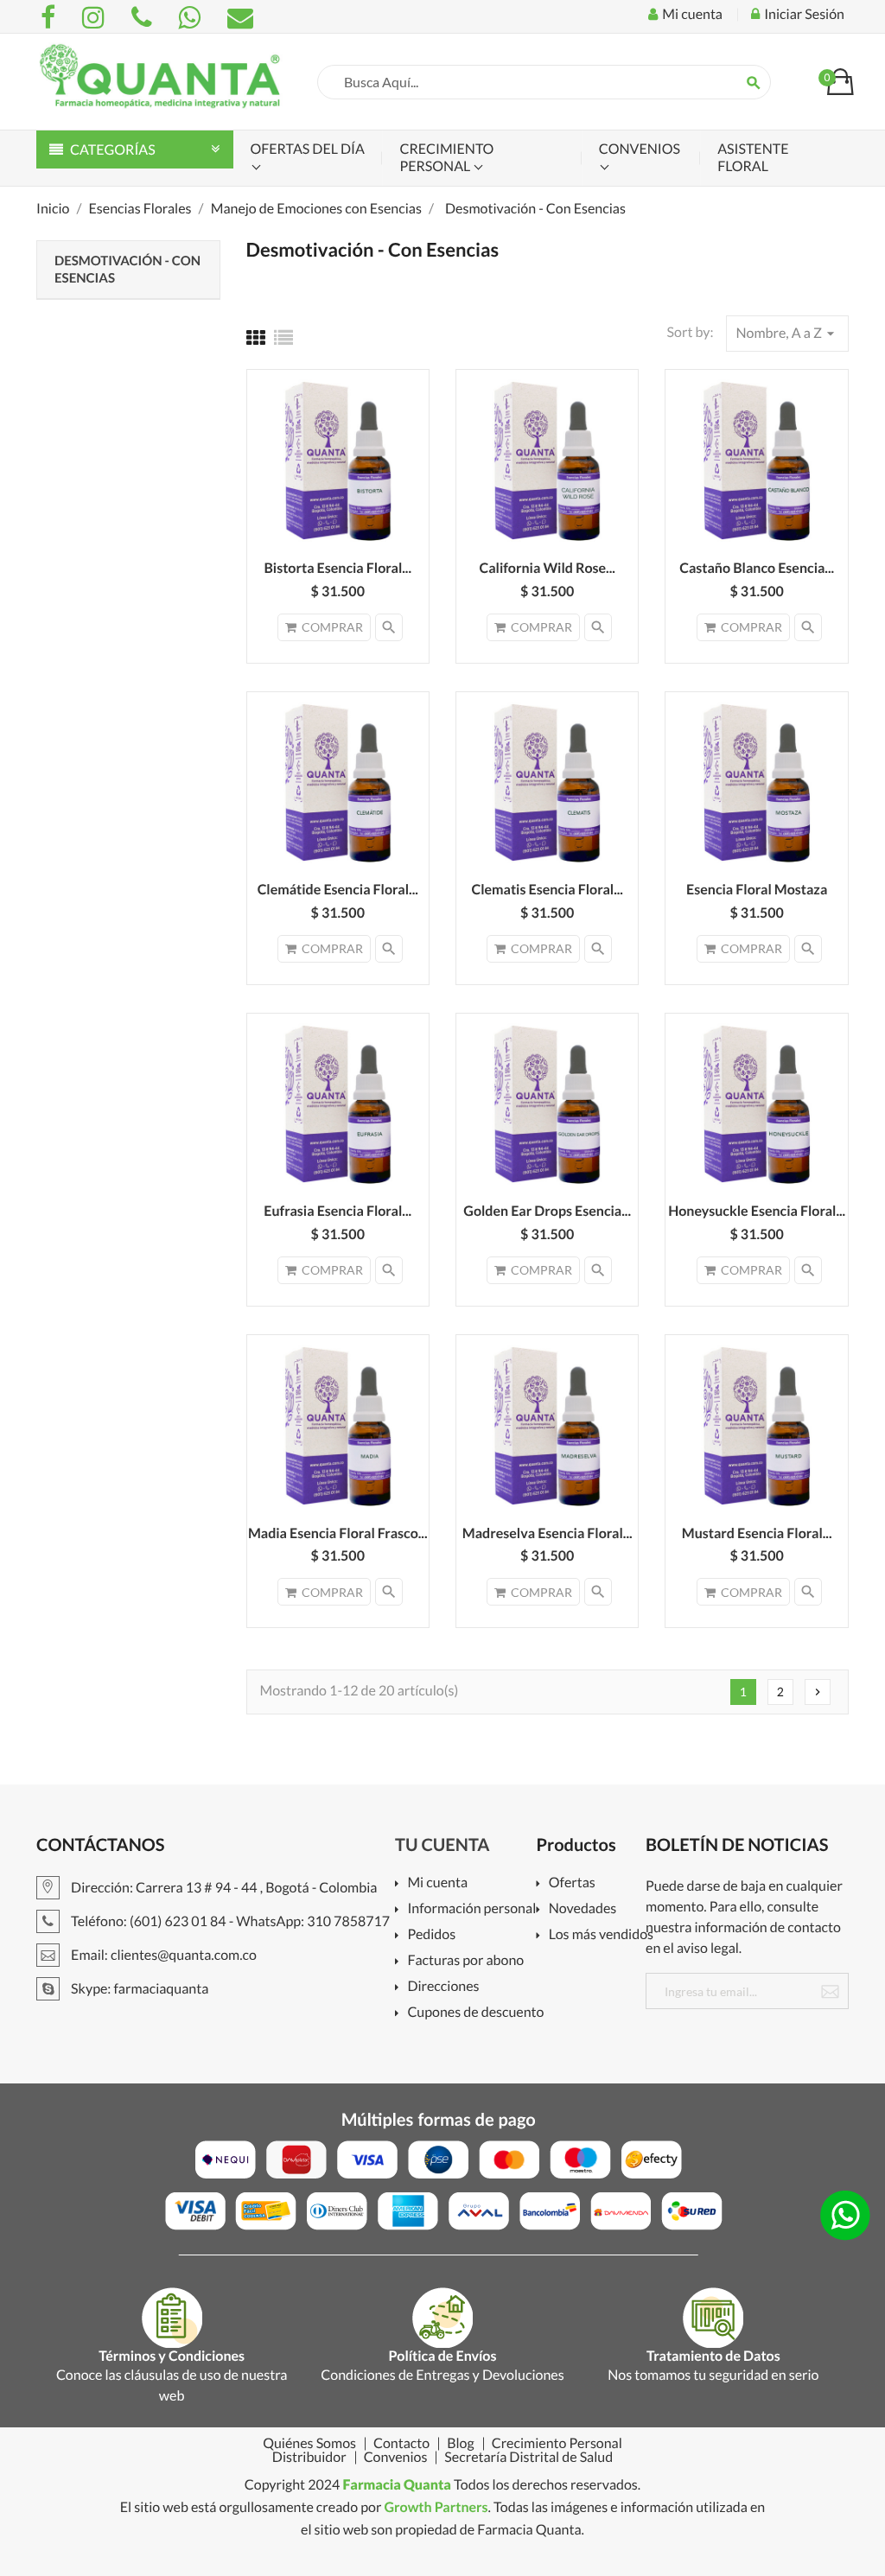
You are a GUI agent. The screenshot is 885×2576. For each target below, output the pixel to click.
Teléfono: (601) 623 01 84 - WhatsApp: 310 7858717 (229, 1921)
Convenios (640, 149)
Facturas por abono (465, 1961)
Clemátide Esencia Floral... (338, 890)
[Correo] (240, 17)
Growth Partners (436, 2507)
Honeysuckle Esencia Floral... (757, 1211)
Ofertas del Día (308, 149)
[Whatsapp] (192, 17)
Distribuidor (309, 2458)
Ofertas (572, 1883)
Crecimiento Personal (446, 158)
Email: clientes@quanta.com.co (162, 1955)
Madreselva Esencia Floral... (548, 1533)
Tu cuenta (442, 1845)
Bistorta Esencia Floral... (337, 568)
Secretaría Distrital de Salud (528, 2458)
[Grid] (256, 337)
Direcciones (443, 1987)
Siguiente (818, 1692)
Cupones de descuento (475, 2013)
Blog (461, 2444)
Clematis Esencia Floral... (547, 890)
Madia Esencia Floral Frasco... (338, 1533)
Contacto (401, 2444)
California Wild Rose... (547, 568)
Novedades (583, 1909)
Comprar (332, 627)
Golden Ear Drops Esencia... (547, 1211)
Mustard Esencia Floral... (757, 1533)
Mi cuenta (437, 1883)
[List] (283, 337)
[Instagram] (96, 17)
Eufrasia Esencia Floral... (337, 1211)
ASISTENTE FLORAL (753, 158)
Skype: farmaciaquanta (138, 1989)
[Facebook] (51, 17)
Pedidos (431, 1935)
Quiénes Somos (309, 2444)
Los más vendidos (601, 1935)
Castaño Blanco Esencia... (757, 568)
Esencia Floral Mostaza (757, 890)
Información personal (471, 1909)
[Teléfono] (144, 17)
